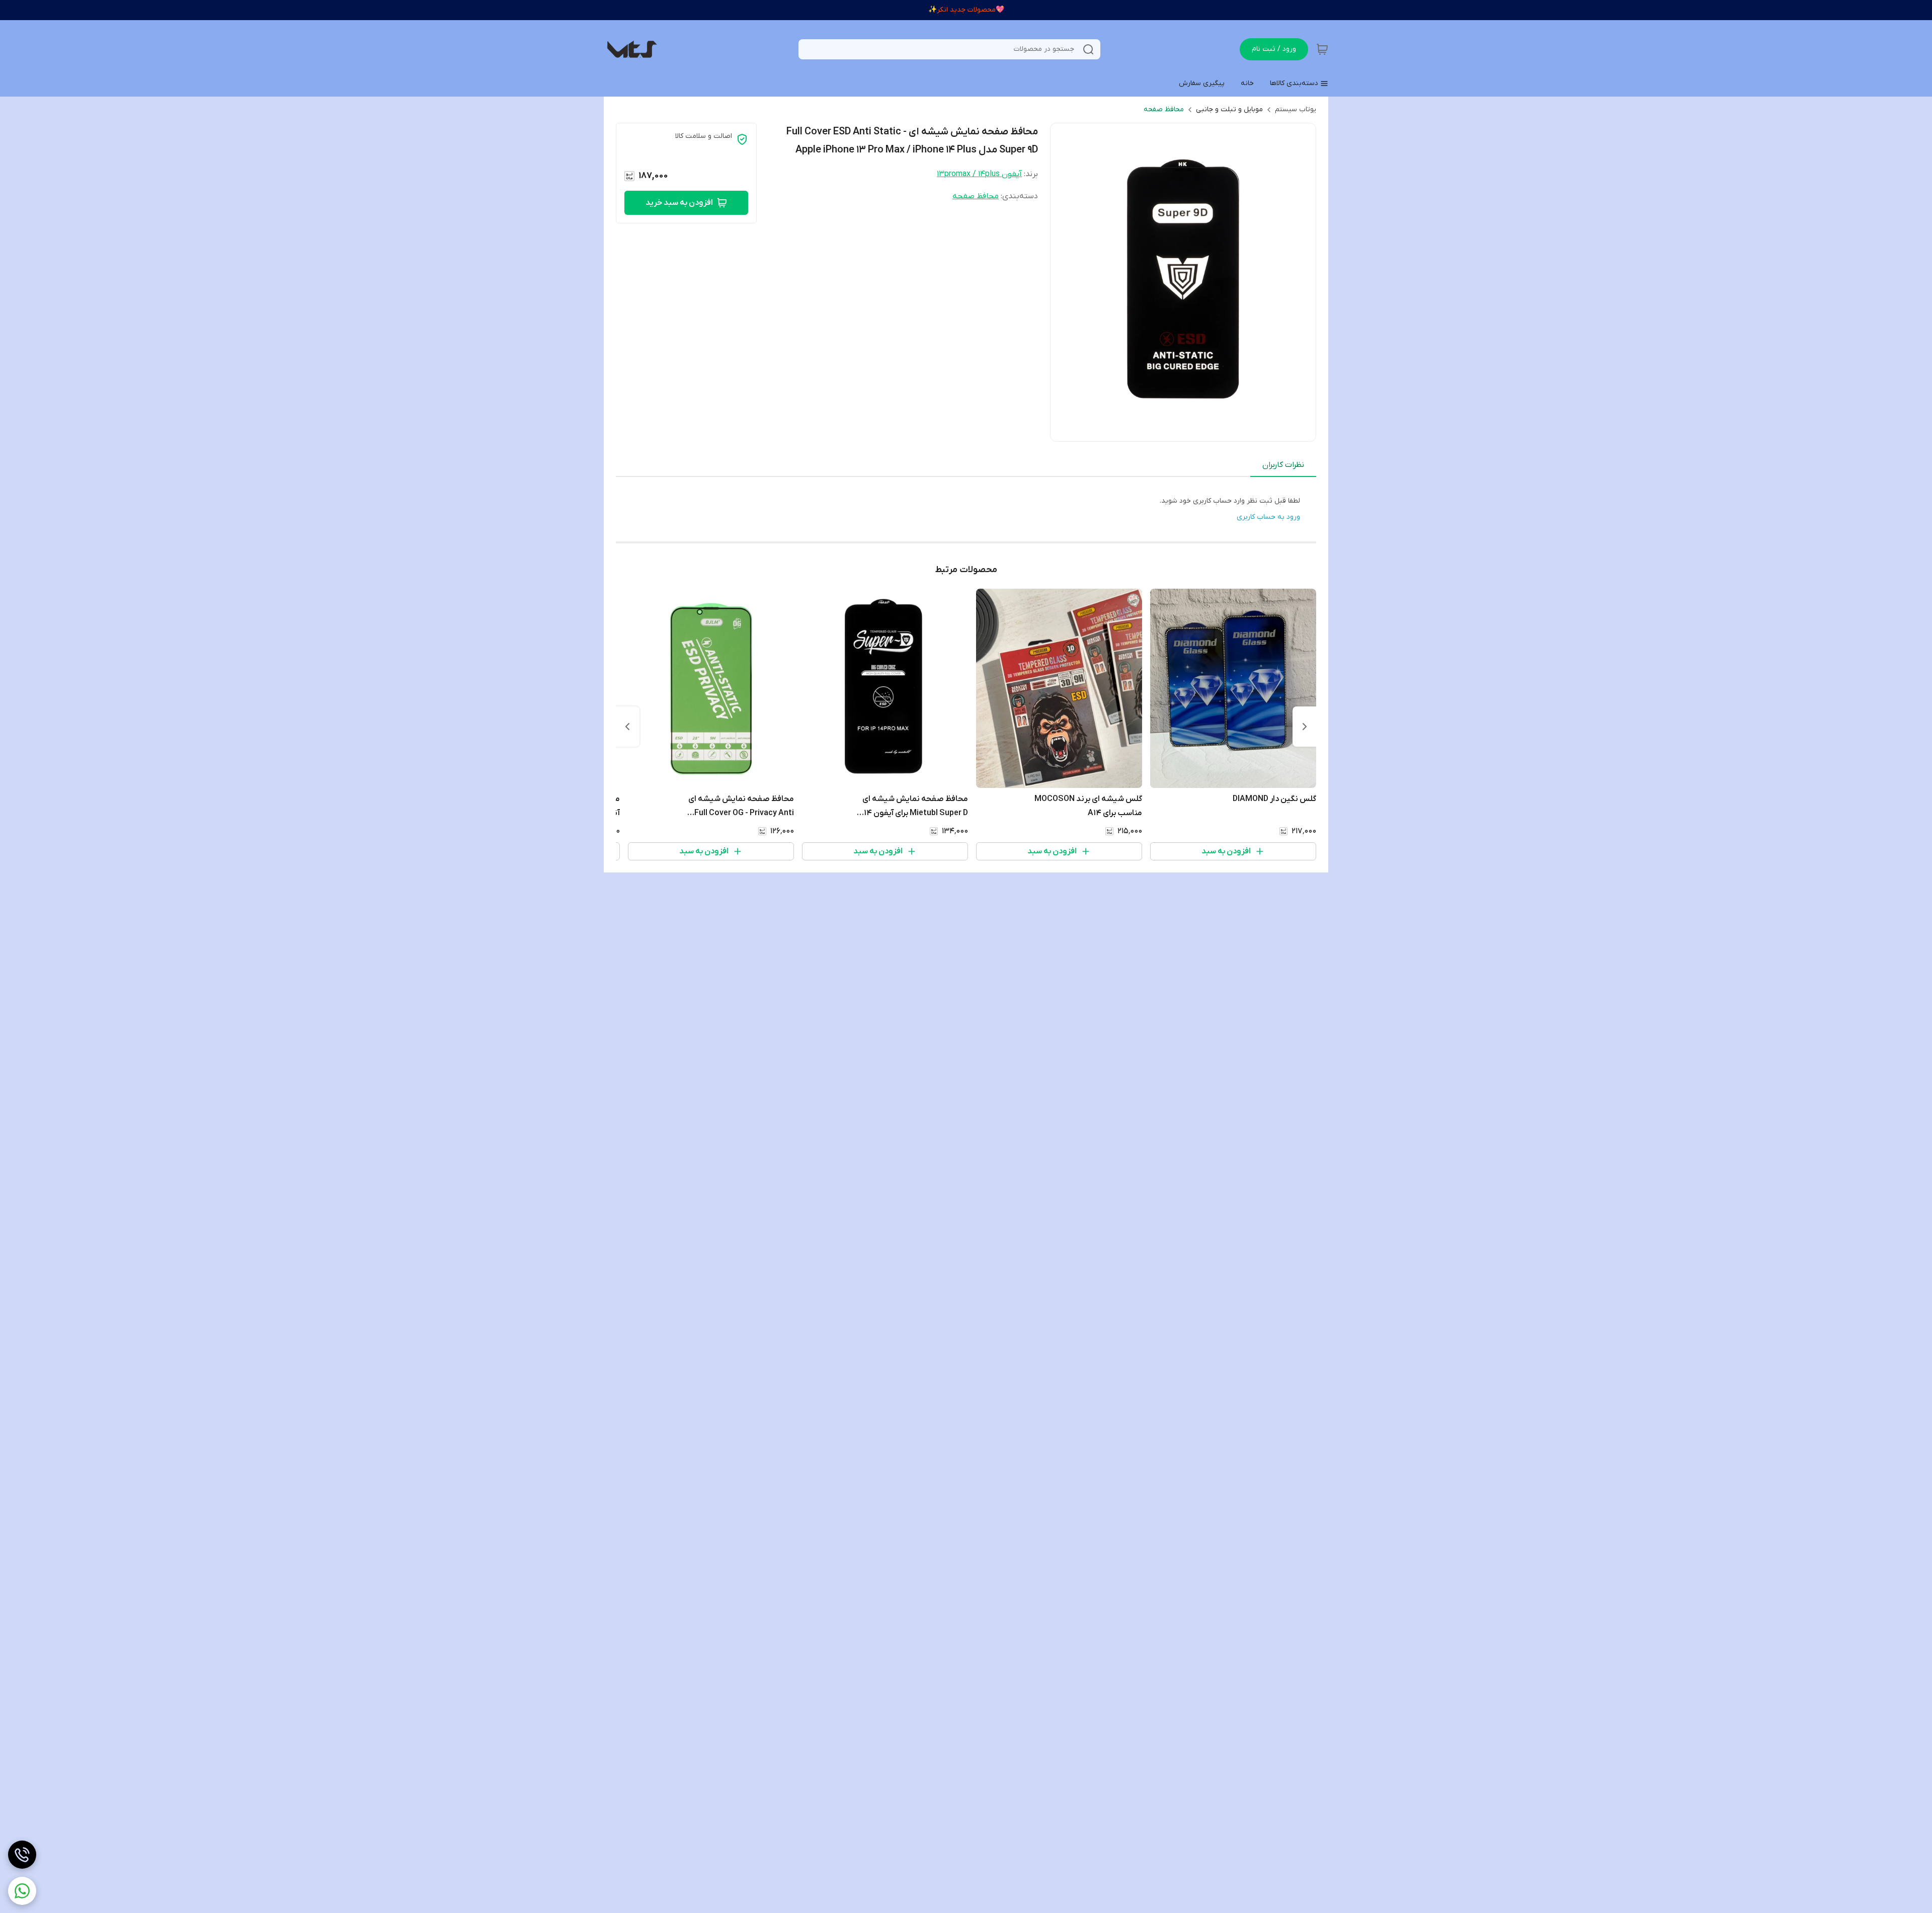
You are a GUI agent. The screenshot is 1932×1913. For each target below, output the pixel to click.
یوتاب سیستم (1296, 109)
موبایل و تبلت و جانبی (1229, 109)
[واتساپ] (22, 1891)
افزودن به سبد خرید (679, 203)
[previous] (1305, 727)
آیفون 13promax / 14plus (979, 174)
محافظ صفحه (1164, 109)
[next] (627, 727)
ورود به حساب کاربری (1268, 517)
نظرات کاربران (1283, 465)
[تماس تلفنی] (22, 1855)
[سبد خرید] (1322, 49)
